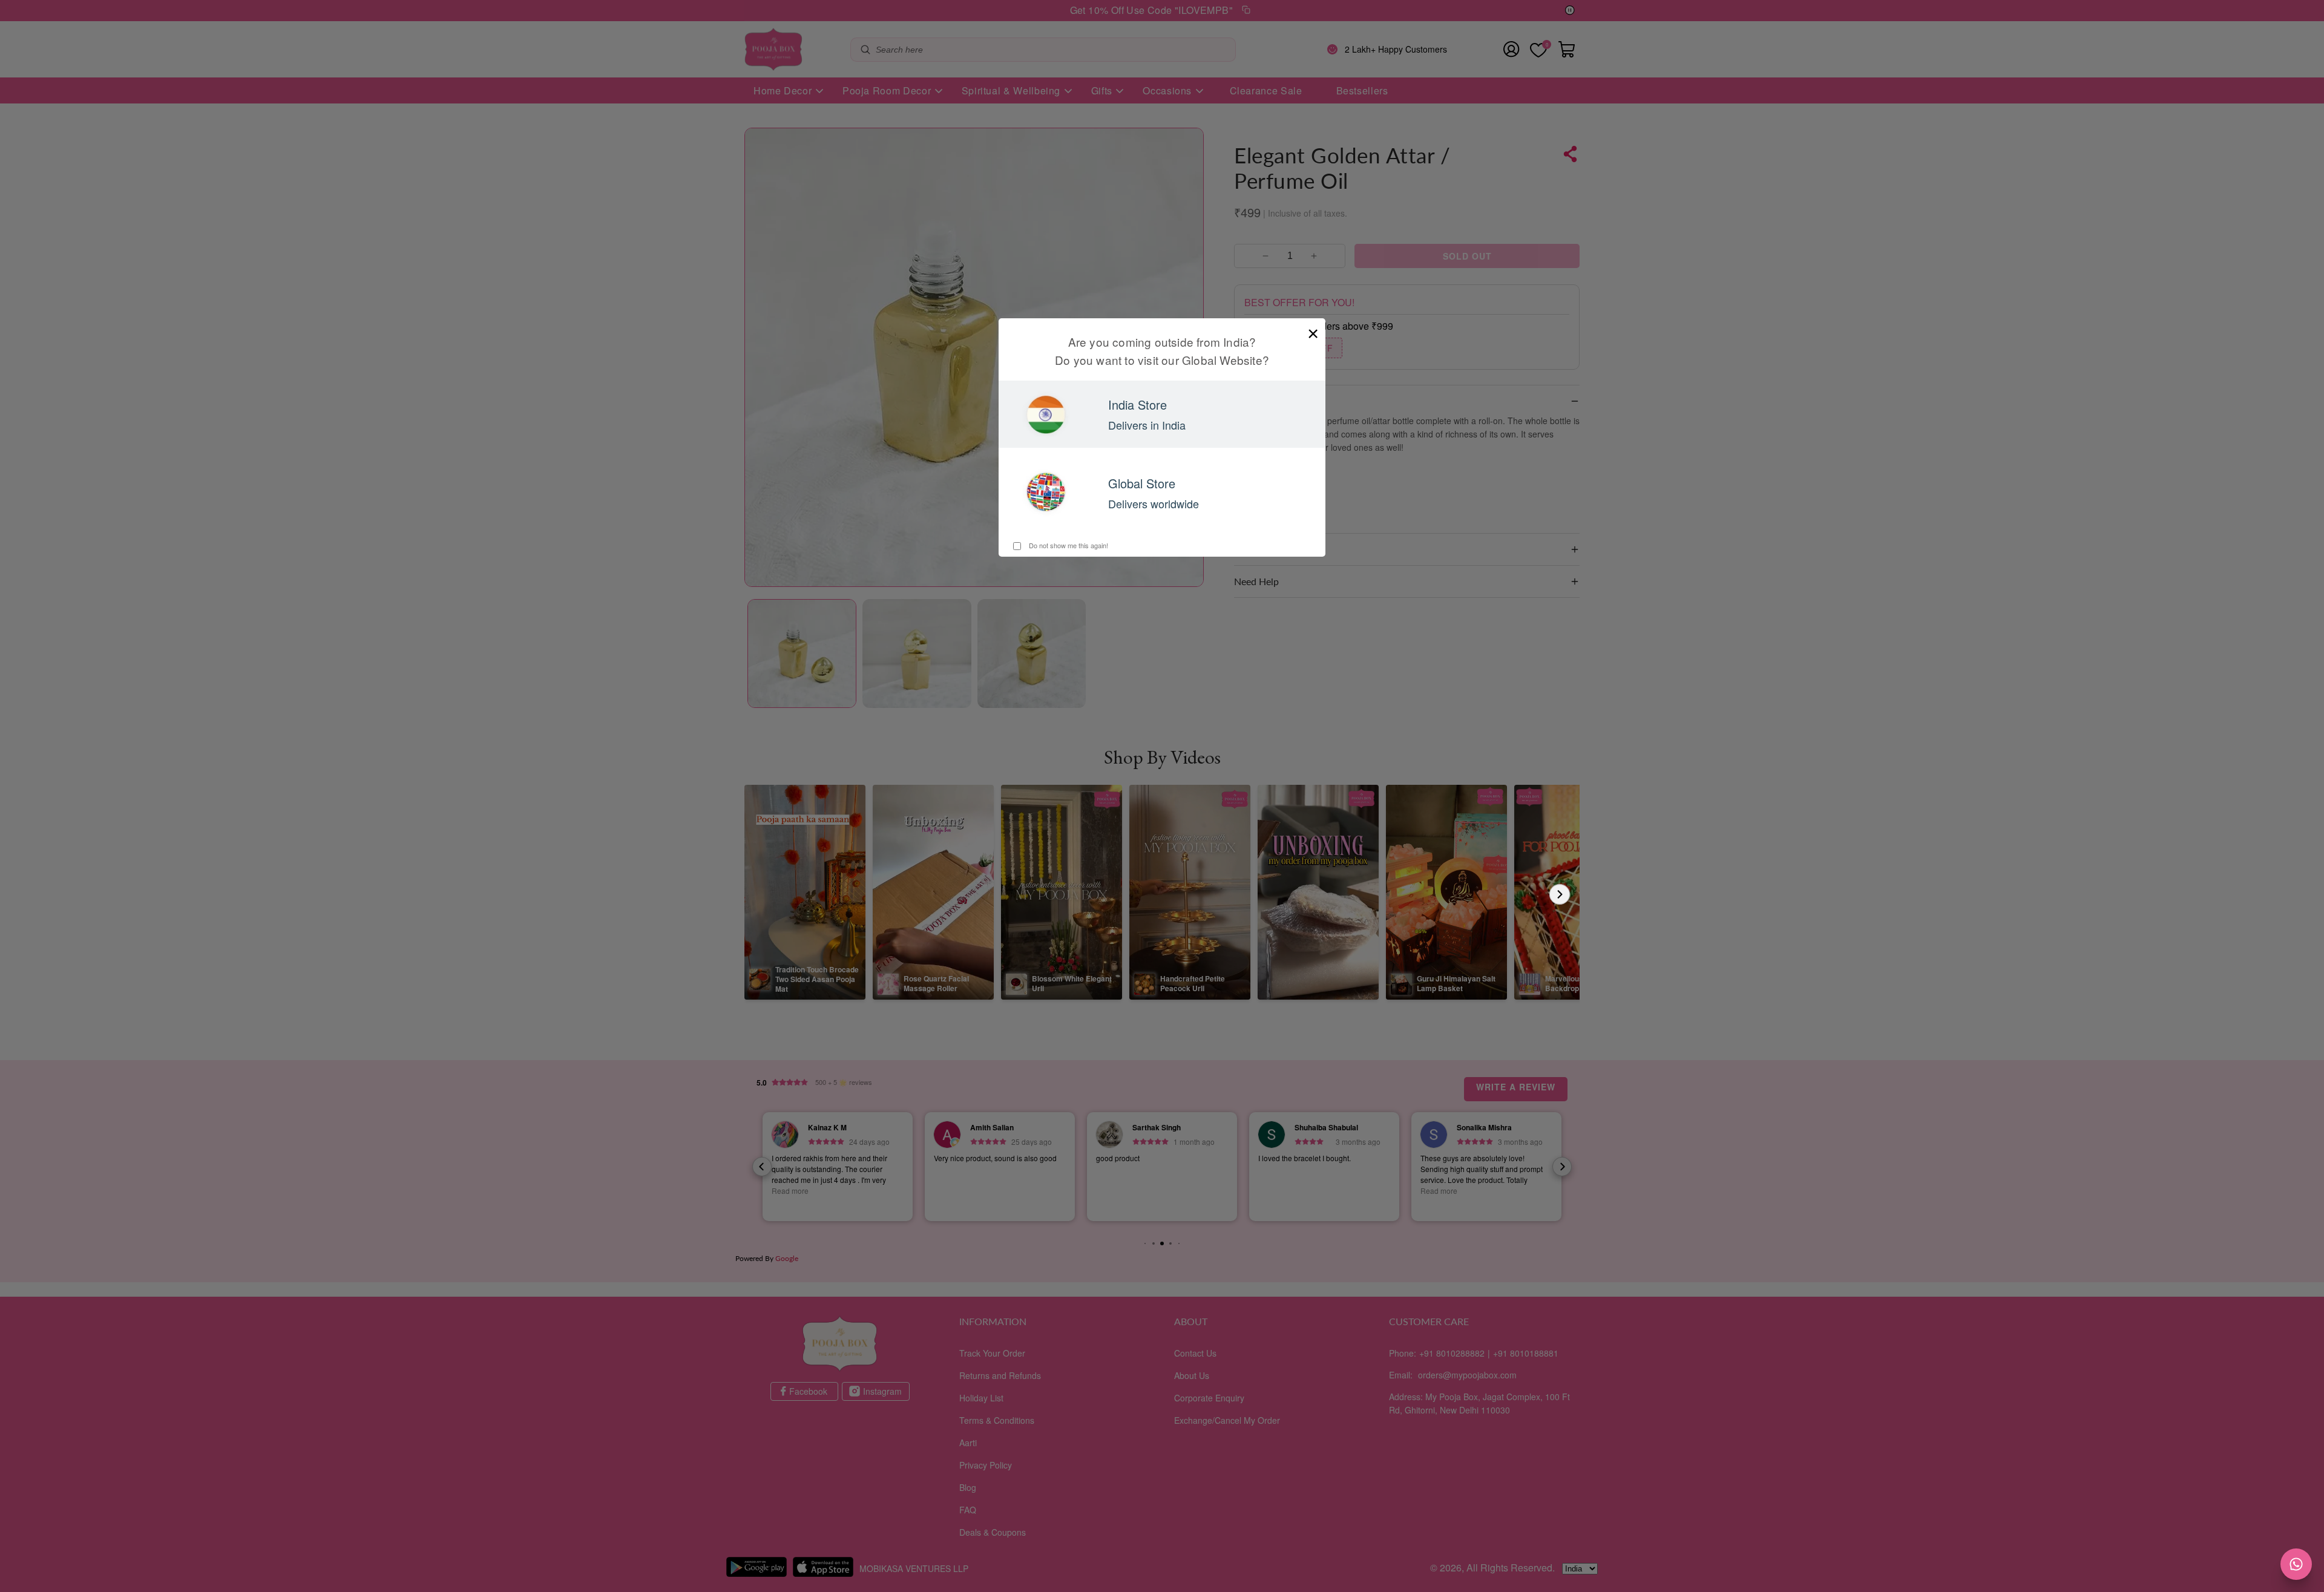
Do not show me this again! (1068, 545)
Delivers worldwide (1154, 503)
